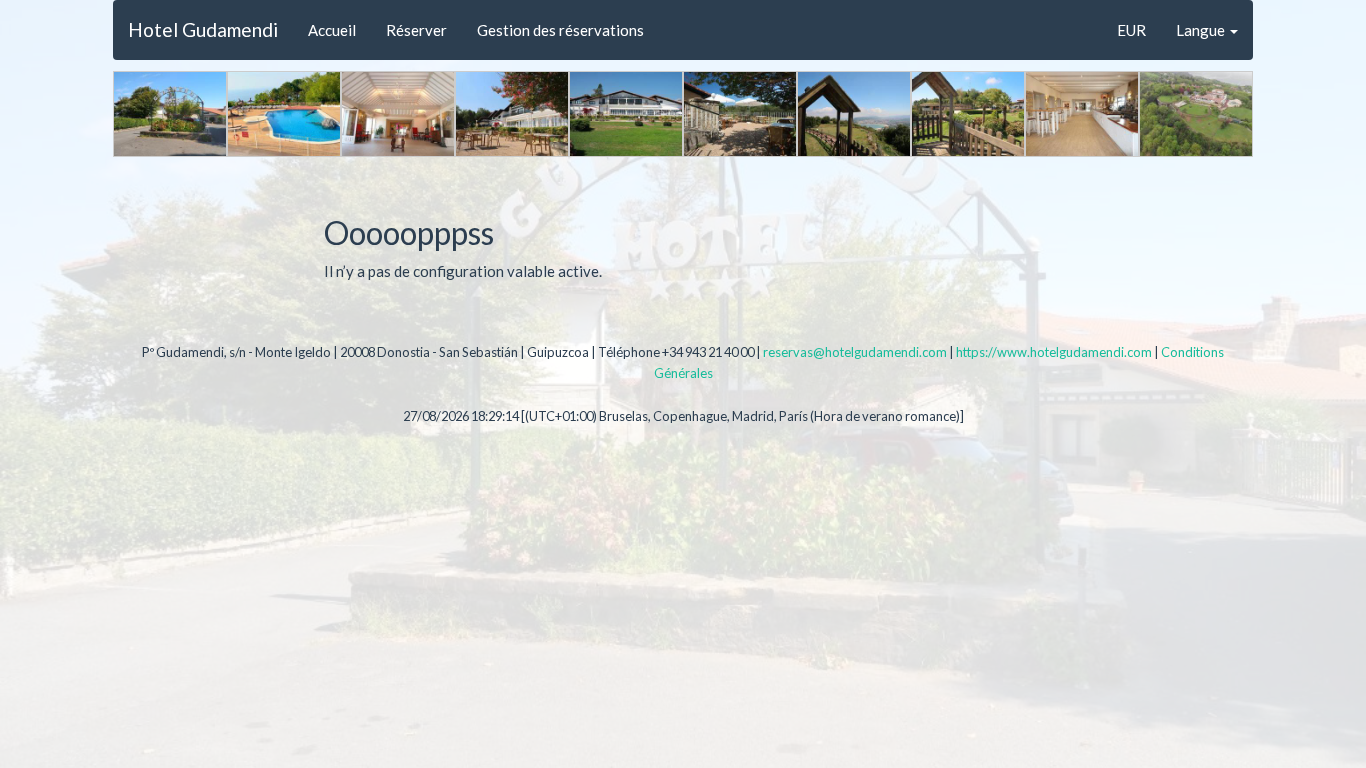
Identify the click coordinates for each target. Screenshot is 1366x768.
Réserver (416, 30)
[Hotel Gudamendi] (170, 114)
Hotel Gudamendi (203, 29)
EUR (1131, 30)
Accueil (332, 30)
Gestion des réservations (560, 30)
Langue (1202, 30)
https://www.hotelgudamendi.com (1054, 352)
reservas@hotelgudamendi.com (855, 352)
